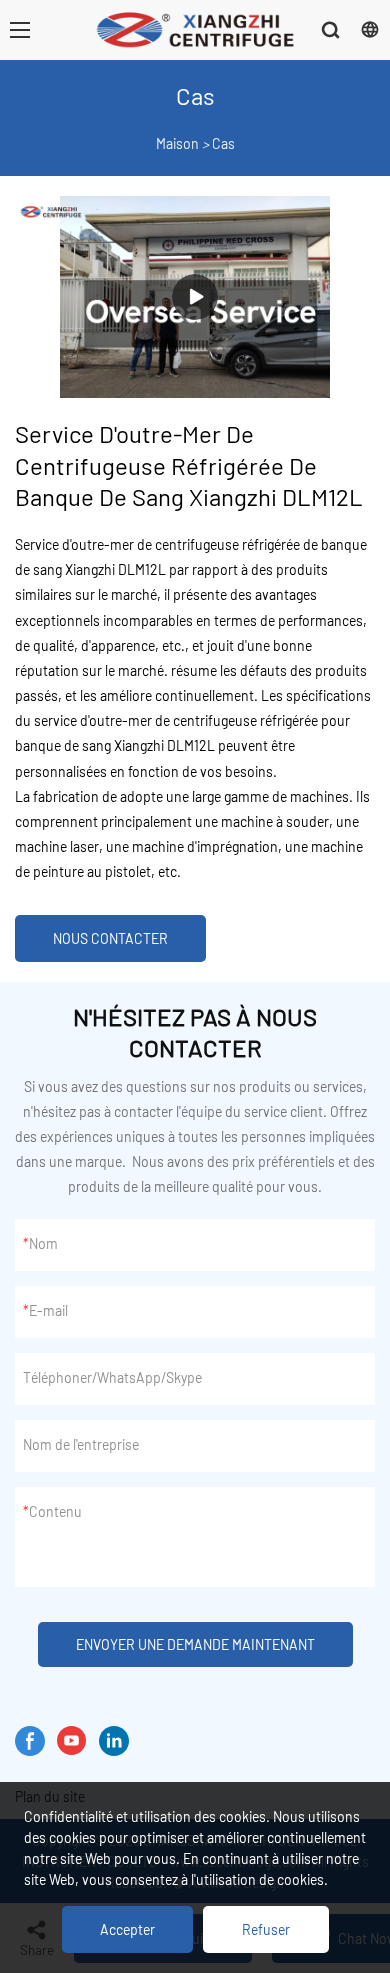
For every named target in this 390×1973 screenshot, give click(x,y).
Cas (223, 143)
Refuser (266, 1929)
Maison (177, 143)
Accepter (127, 1929)
